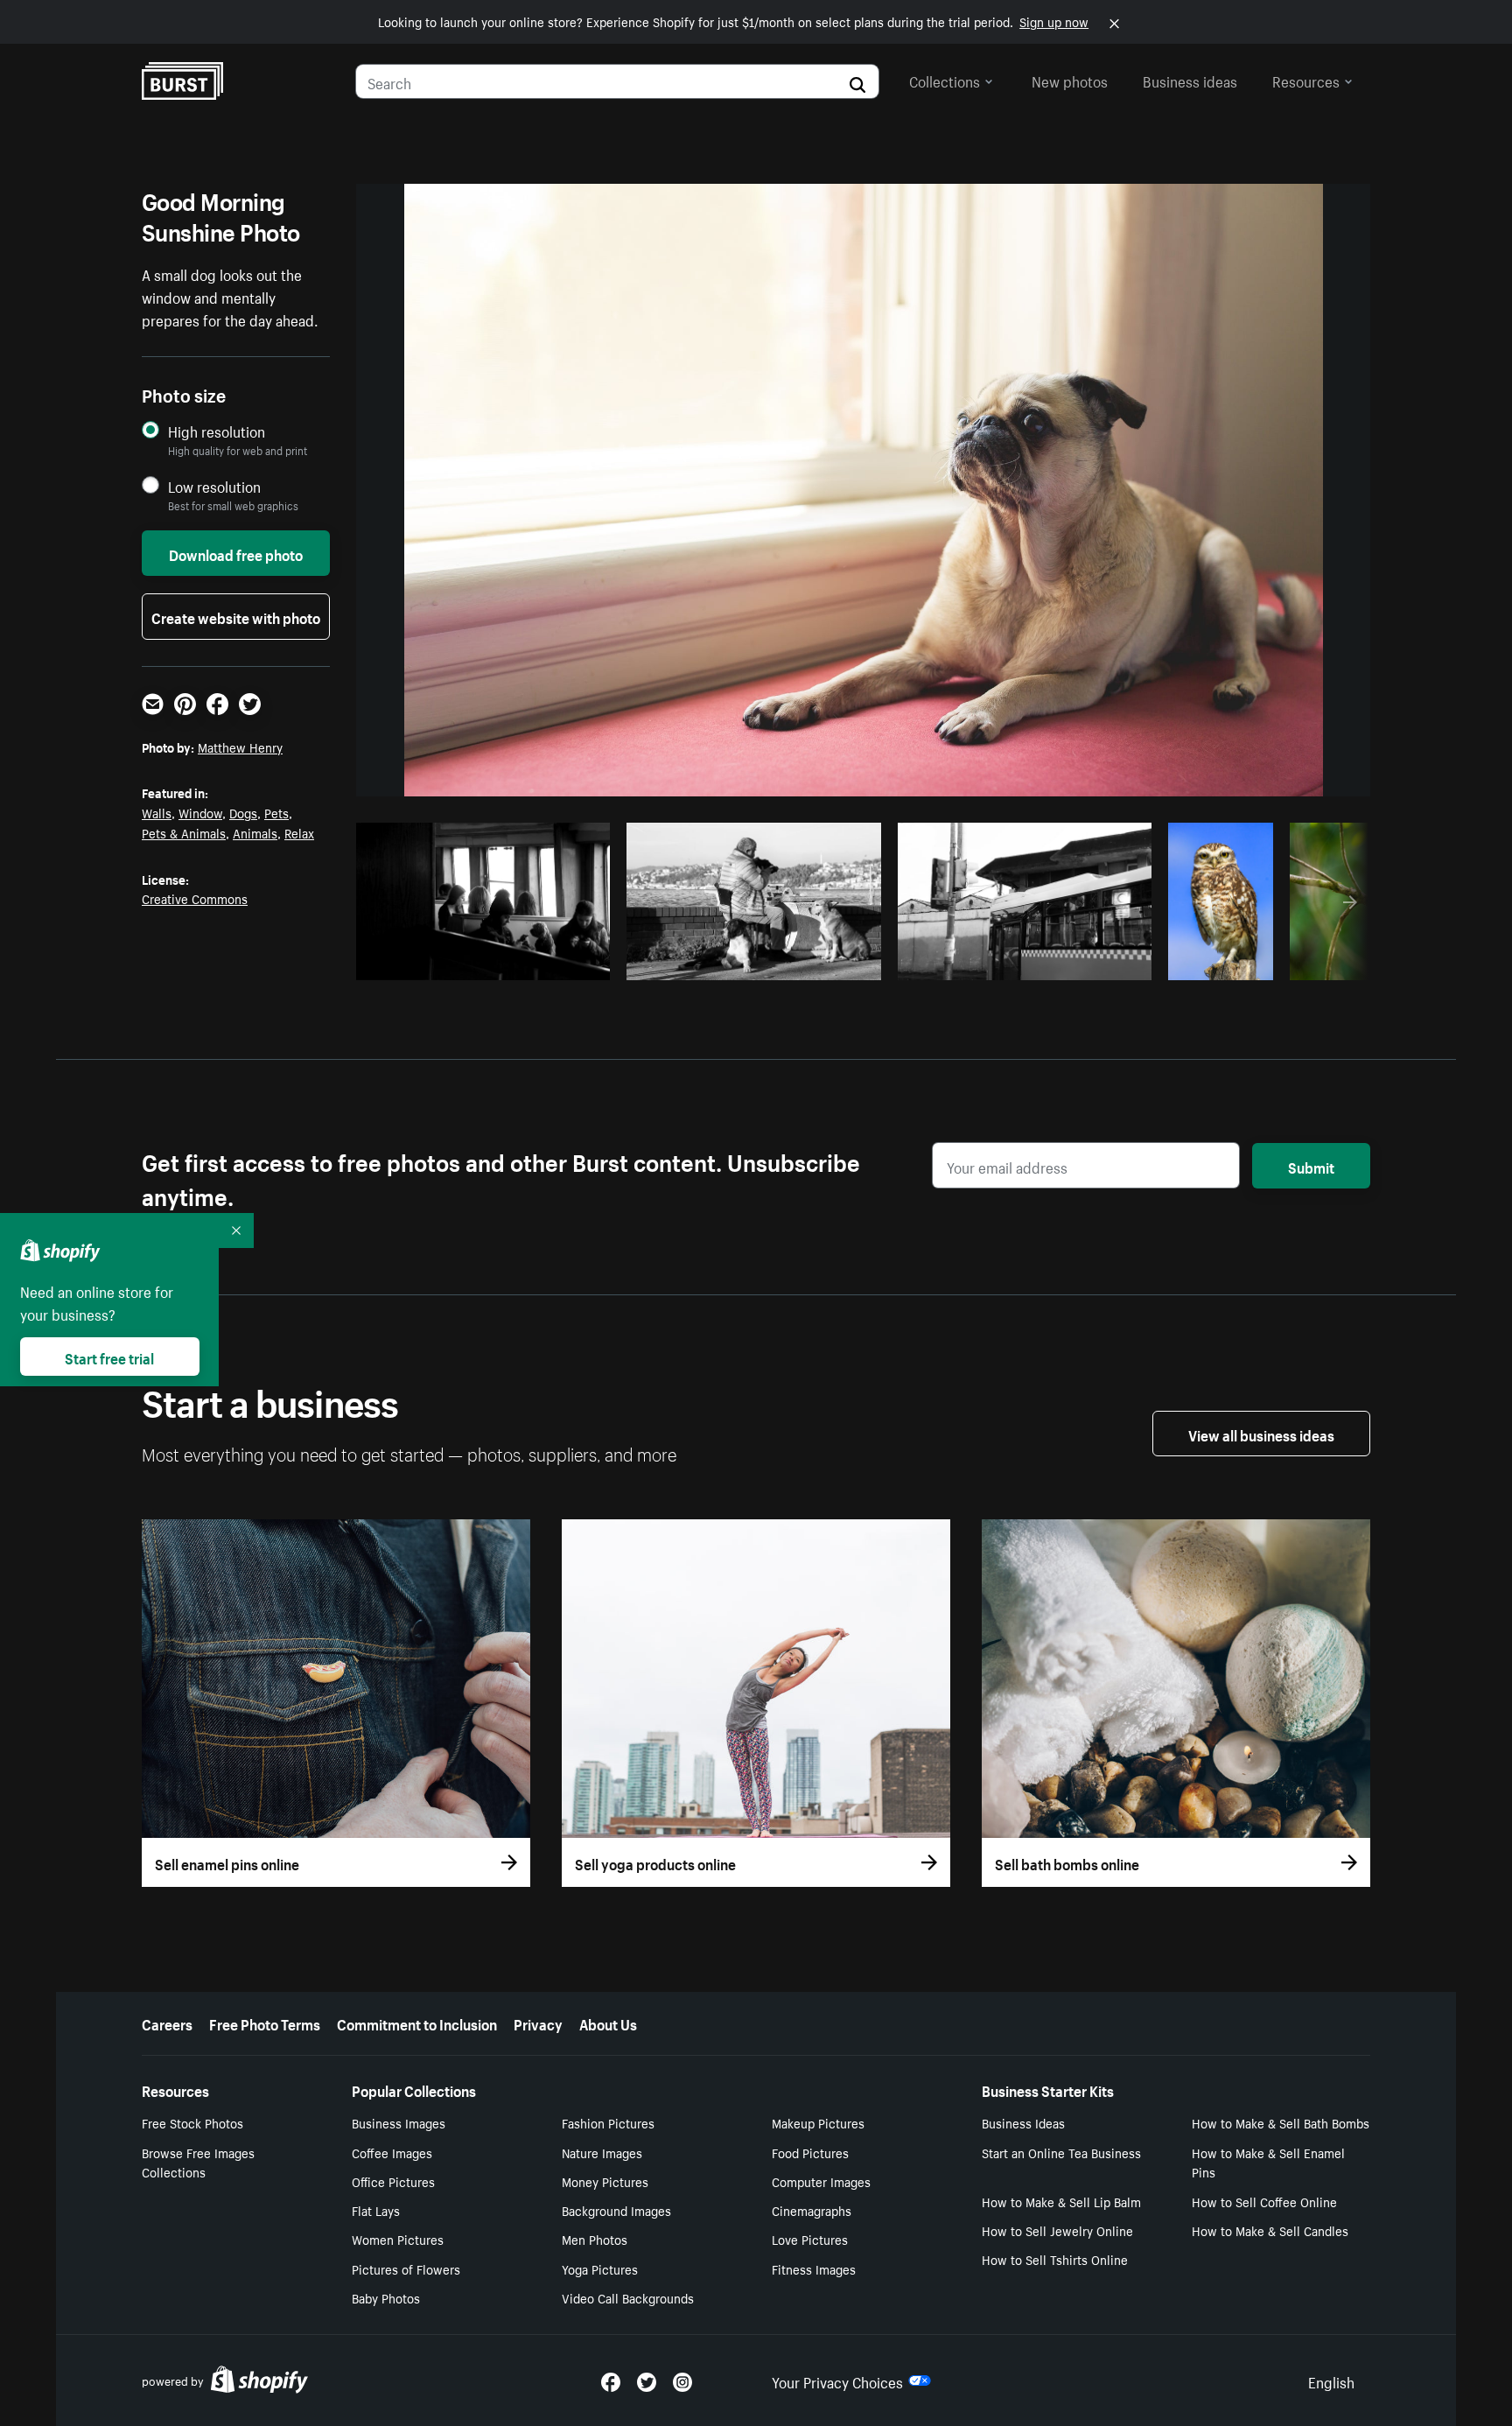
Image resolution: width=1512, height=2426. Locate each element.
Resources (1306, 80)
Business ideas (1190, 80)
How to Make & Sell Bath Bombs (1281, 2122)
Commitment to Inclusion (417, 2023)
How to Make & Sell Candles (1270, 2230)
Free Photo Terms (265, 2023)
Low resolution (214, 486)
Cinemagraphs (812, 2210)
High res (489, 962)
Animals (255, 832)
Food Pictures (810, 2152)
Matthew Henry (240, 747)
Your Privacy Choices (837, 2380)
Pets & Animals (184, 832)
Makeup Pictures (818, 2122)
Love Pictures (810, 2239)
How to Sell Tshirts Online (1055, 2259)
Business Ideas (1023, 2122)
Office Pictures (393, 2181)
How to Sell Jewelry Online (1057, 2230)
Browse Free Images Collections (198, 2162)
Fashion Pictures (608, 2122)
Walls (157, 812)
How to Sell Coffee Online (1264, 2201)
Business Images (399, 2122)
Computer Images (821, 2181)
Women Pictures (398, 2239)
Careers (167, 2023)
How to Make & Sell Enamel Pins (1268, 2162)
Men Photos (595, 2239)
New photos (1070, 80)
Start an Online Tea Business (1061, 2152)
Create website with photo (236, 616)
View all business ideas (1261, 1434)
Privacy (538, 2023)
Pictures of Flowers (406, 2268)
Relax (299, 832)
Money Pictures (605, 2181)
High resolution (217, 431)
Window (200, 812)
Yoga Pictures (600, 2268)
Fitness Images (814, 2268)
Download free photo (236, 553)
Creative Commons (195, 898)
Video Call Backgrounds (628, 2297)
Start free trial (109, 1357)
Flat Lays (376, 2210)
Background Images (616, 2210)
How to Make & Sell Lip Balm (1061, 2201)
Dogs (243, 812)
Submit (1311, 1166)
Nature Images (602, 2152)
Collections (945, 80)
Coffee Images (392, 2152)
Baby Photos (386, 2297)
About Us (608, 2023)
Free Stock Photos (192, 2122)
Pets (276, 812)
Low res (556, 962)
